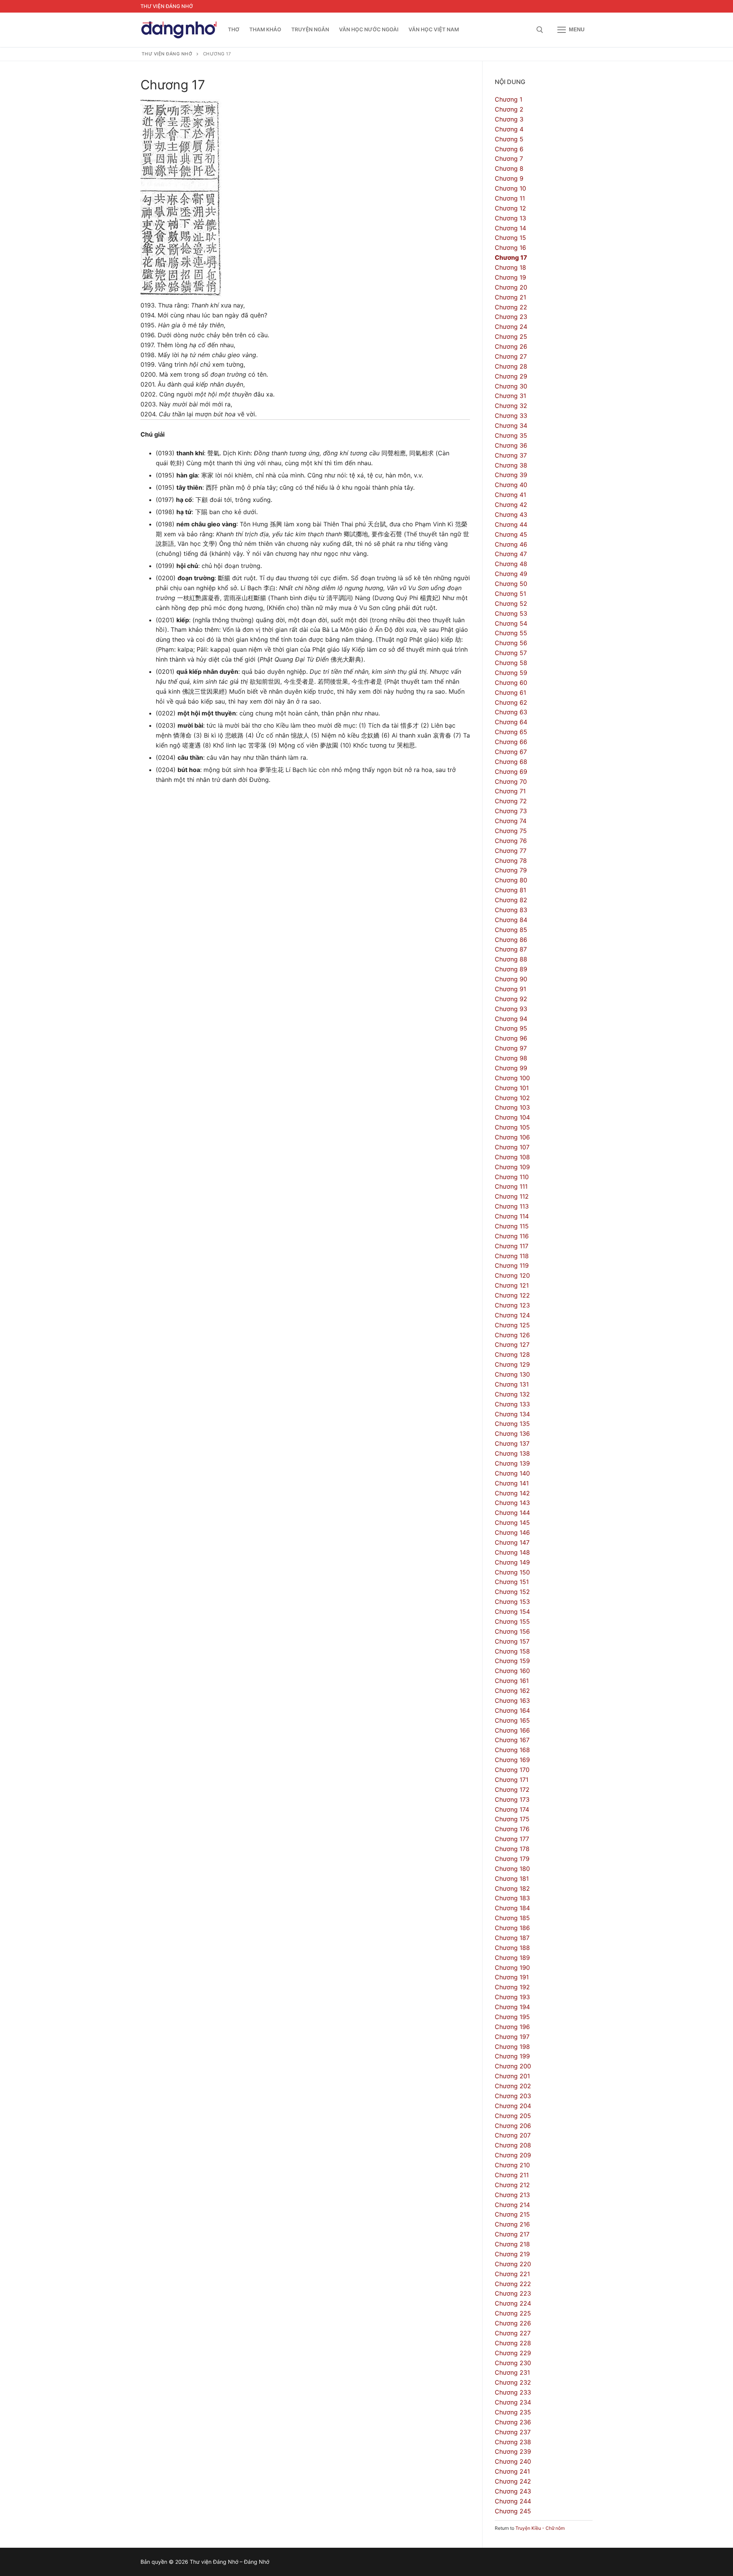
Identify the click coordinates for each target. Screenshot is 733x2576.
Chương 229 (513, 2353)
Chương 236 (513, 2422)
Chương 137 (512, 1443)
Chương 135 (512, 1424)
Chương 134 (512, 1414)
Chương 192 (512, 1987)
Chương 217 (512, 2234)
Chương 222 (513, 2284)
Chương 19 (510, 277)
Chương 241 (512, 2471)
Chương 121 (512, 1285)
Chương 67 (511, 752)
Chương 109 (512, 1167)
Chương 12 (510, 208)
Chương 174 (512, 1809)
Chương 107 (512, 1147)
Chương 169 (512, 1760)
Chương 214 (512, 2205)
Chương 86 (511, 940)
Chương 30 (511, 386)
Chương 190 (512, 1968)
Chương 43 (511, 515)
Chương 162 (512, 1691)
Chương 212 (512, 2185)
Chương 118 (512, 1256)
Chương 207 (513, 2135)
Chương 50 (511, 584)
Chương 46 (511, 544)
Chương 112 (512, 1196)
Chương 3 (509, 119)
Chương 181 (512, 1879)
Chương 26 (511, 346)
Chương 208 (513, 2145)
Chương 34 (511, 426)
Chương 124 (512, 1315)
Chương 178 (512, 1849)
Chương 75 (511, 831)
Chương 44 (511, 524)
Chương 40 (511, 485)
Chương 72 (511, 801)
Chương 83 (511, 910)
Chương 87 (511, 949)
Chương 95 (511, 1028)
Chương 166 (512, 1730)
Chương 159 (512, 1661)
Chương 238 (513, 2442)
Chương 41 (510, 495)
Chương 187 (512, 1938)
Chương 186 (512, 1928)
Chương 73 (511, 811)
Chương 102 (512, 1098)
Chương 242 (513, 2481)
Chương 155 (512, 1621)
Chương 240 (513, 2461)
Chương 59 (511, 673)
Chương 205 (513, 2116)
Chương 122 (512, 1295)
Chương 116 (512, 1236)
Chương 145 (512, 1523)
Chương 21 (510, 297)
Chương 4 (509, 129)
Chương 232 (513, 2382)
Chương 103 (512, 1107)
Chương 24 (511, 327)
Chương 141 (512, 1483)
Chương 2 (509, 109)
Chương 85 (511, 930)
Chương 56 (511, 643)
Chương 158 (512, 1651)
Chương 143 (512, 1503)
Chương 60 (511, 683)
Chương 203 (513, 2096)
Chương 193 (512, 1997)
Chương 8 (509, 168)
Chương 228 (513, 2343)
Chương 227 (513, 2333)
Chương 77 (511, 851)
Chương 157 (512, 1641)
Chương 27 (511, 356)
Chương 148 (512, 1552)
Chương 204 (513, 2106)
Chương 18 (510, 267)
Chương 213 (512, 2195)
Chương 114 (512, 1216)
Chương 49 (511, 574)
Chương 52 (511, 604)
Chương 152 (512, 1592)
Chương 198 (512, 2047)
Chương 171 (512, 1780)
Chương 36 (511, 445)
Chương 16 (510, 248)
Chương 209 (513, 2155)
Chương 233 (513, 2392)
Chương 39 (511, 475)
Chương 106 (512, 1137)
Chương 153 (512, 1602)
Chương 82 (511, 900)
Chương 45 (511, 534)
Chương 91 (510, 989)
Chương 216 (512, 2224)
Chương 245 (513, 2511)
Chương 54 (511, 623)
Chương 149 (512, 1562)
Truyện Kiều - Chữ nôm (540, 2528)
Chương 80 (511, 880)
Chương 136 (512, 1434)
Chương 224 (513, 2303)
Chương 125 (512, 1325)
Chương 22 (511, 307)
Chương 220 (513, 2264)
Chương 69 (511, 772)
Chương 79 (511, 870)
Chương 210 (512, 2165)
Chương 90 (511, 979)
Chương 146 (512, 1532)
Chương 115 (512, 1226)
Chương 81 (510, 890)
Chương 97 (511, 1048)
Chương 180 (512, 1869)
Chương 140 (512, 1473)
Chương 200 (513, 2066)
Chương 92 (511, 999)
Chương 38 (511, 465)
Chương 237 (513, 2432)
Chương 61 (510, 693)
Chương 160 (512, 1671)
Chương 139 (512, 1463)
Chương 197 (512, 2037)
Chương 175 (512, 1819)
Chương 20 (511, 287)
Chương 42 (511, 505)
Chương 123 (512, 1305)
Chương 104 (512, 1117)
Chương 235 (513, 2412)
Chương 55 (511, 633)
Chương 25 (511, 337)
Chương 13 (510, 218)
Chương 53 (511, 613)
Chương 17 (511, 257)
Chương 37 (511, 455)
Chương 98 (511, 1058)
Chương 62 (511, 702)
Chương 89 (511, 969)
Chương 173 (512, 1799)
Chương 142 (512, 1493)
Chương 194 (512, 2007)
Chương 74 (511, 821)
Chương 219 (512, 2254)
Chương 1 (509, 99)
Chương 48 (511, 564)
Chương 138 (512, 1453)
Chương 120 (512, 1275)
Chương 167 (512, 1740)
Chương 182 (512, 1888)
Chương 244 (513, 2501)
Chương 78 (511, 861)
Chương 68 (511, 762)
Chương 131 (512, 1384)
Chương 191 (512, 1977)
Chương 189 (512, 1958)
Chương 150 (512, 1572)
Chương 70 (511, 782)
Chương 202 (513, 2086)
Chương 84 (511, 920)
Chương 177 (512, 1839)
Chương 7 (509, 159)
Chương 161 (512, 1681)
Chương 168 (512, 1750)
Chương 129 (512, 1364)
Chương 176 (512, 1829)
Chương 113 (512, 1206)
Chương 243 (513, 2491)
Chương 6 (509, 149)
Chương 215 (512, 2214)
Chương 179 (512, 1859)
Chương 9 (509, 178)
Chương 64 (511, 722)
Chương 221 (512, 2274)
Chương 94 (511, 1019)
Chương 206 (513, 2126)
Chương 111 (511, 1186)
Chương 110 (512, 1177)
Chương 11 (510, 198)
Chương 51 (510, 594)
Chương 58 (511, 663)
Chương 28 (511, 366)
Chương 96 (511, 1038)
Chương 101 (512, 1088)
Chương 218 (512, 2244)
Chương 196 (512, 2027)
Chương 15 (510, 238)
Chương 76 (511, 841)
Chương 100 (512, 1078)
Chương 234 (513, 2402)
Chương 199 (512, 2056)
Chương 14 (510, 228)
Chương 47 (511, 554)
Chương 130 (512, 1374)
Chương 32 (511, 406)
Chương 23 (511, 317)
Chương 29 (511, 376)
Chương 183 (512, 1898)
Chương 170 (512, 1770)
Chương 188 (512, 1948)
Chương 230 (513, 2363)
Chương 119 (512, 1265)
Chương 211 (512, 2175)
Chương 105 (512, 1127)
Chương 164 (512, 1710)
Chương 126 (512, 1335)
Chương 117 (512, 1246)
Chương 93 (511, 1009)
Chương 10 (510, 188)
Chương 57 (511, 653)
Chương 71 (510, 791)
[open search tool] (540, 30)
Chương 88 (511, 959)
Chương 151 (512, 1582)
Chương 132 (512, 1394)
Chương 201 (512, 2076)
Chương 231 (512, 2372)
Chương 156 (512, 1631)
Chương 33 (511, 416)
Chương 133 (512, 1404)
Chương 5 (509, 139)
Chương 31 (510, 396)
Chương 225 (513, 2313)
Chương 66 (511, 742)
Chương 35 (511, 435)
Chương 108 (512, 1157)
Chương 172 (512, 1790)
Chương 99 (511, 1068)
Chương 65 (511, 732)
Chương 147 (512, 1542)
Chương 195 (512, 2017)
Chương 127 (512, 1345)
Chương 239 (513, 2451)
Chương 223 (513, 2293)
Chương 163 (512, 1701)
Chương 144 (512, 1513)
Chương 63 (511, 712)
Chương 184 (512, 1908)
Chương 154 (512, 1612)
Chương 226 (513, 2323)
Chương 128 (512, 1354)
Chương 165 (512, 1720)
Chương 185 (512, 1918)
